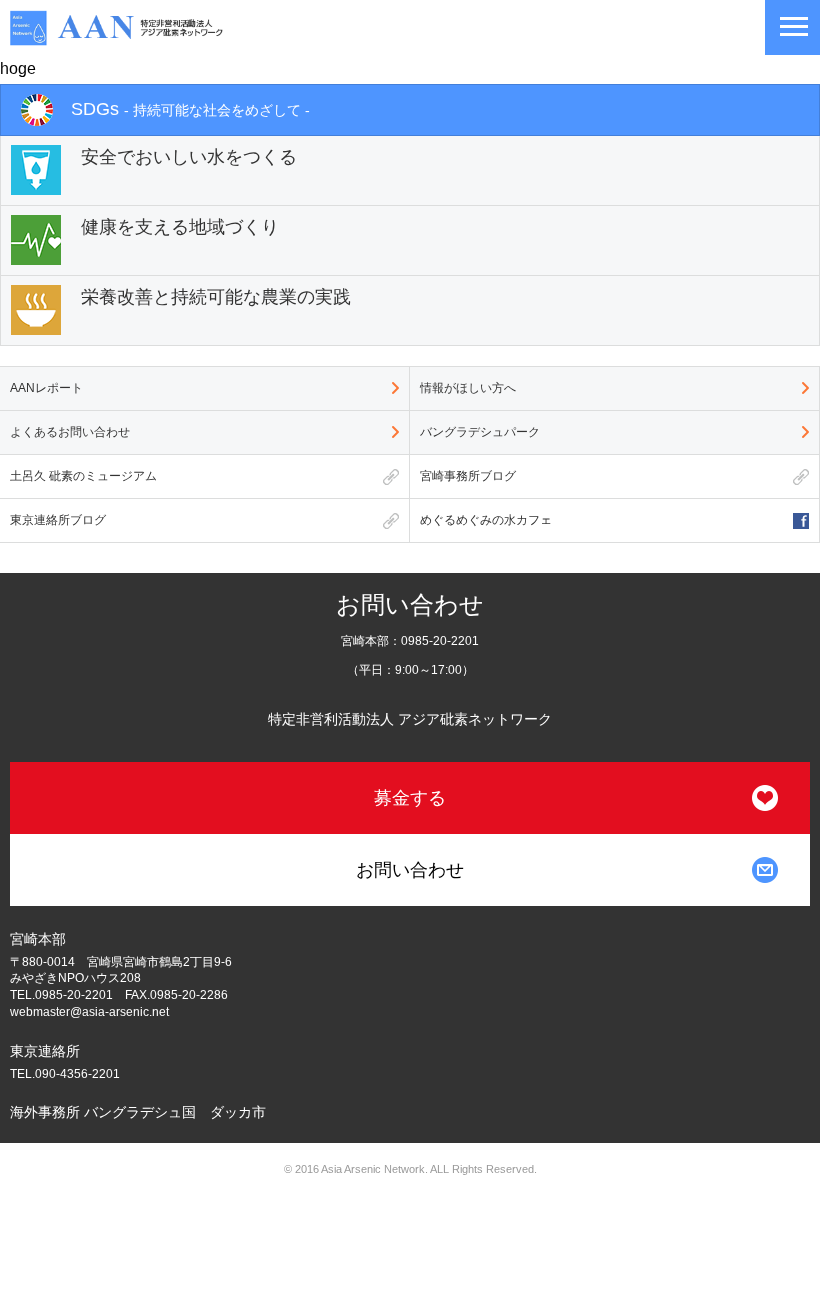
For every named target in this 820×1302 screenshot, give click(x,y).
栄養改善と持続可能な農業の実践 (216, 297)
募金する (410, 798)
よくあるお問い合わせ (70, 432)
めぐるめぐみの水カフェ (486, 520)
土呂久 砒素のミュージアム (83, 476)
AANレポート (46, 388)
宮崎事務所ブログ (468, 476)
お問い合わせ (410, 870)
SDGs (190, 109)
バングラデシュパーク (480, 432)
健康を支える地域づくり (180, 227)
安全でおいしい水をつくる (189, 157)
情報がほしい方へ (468, 388)
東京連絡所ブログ (58, 520)
